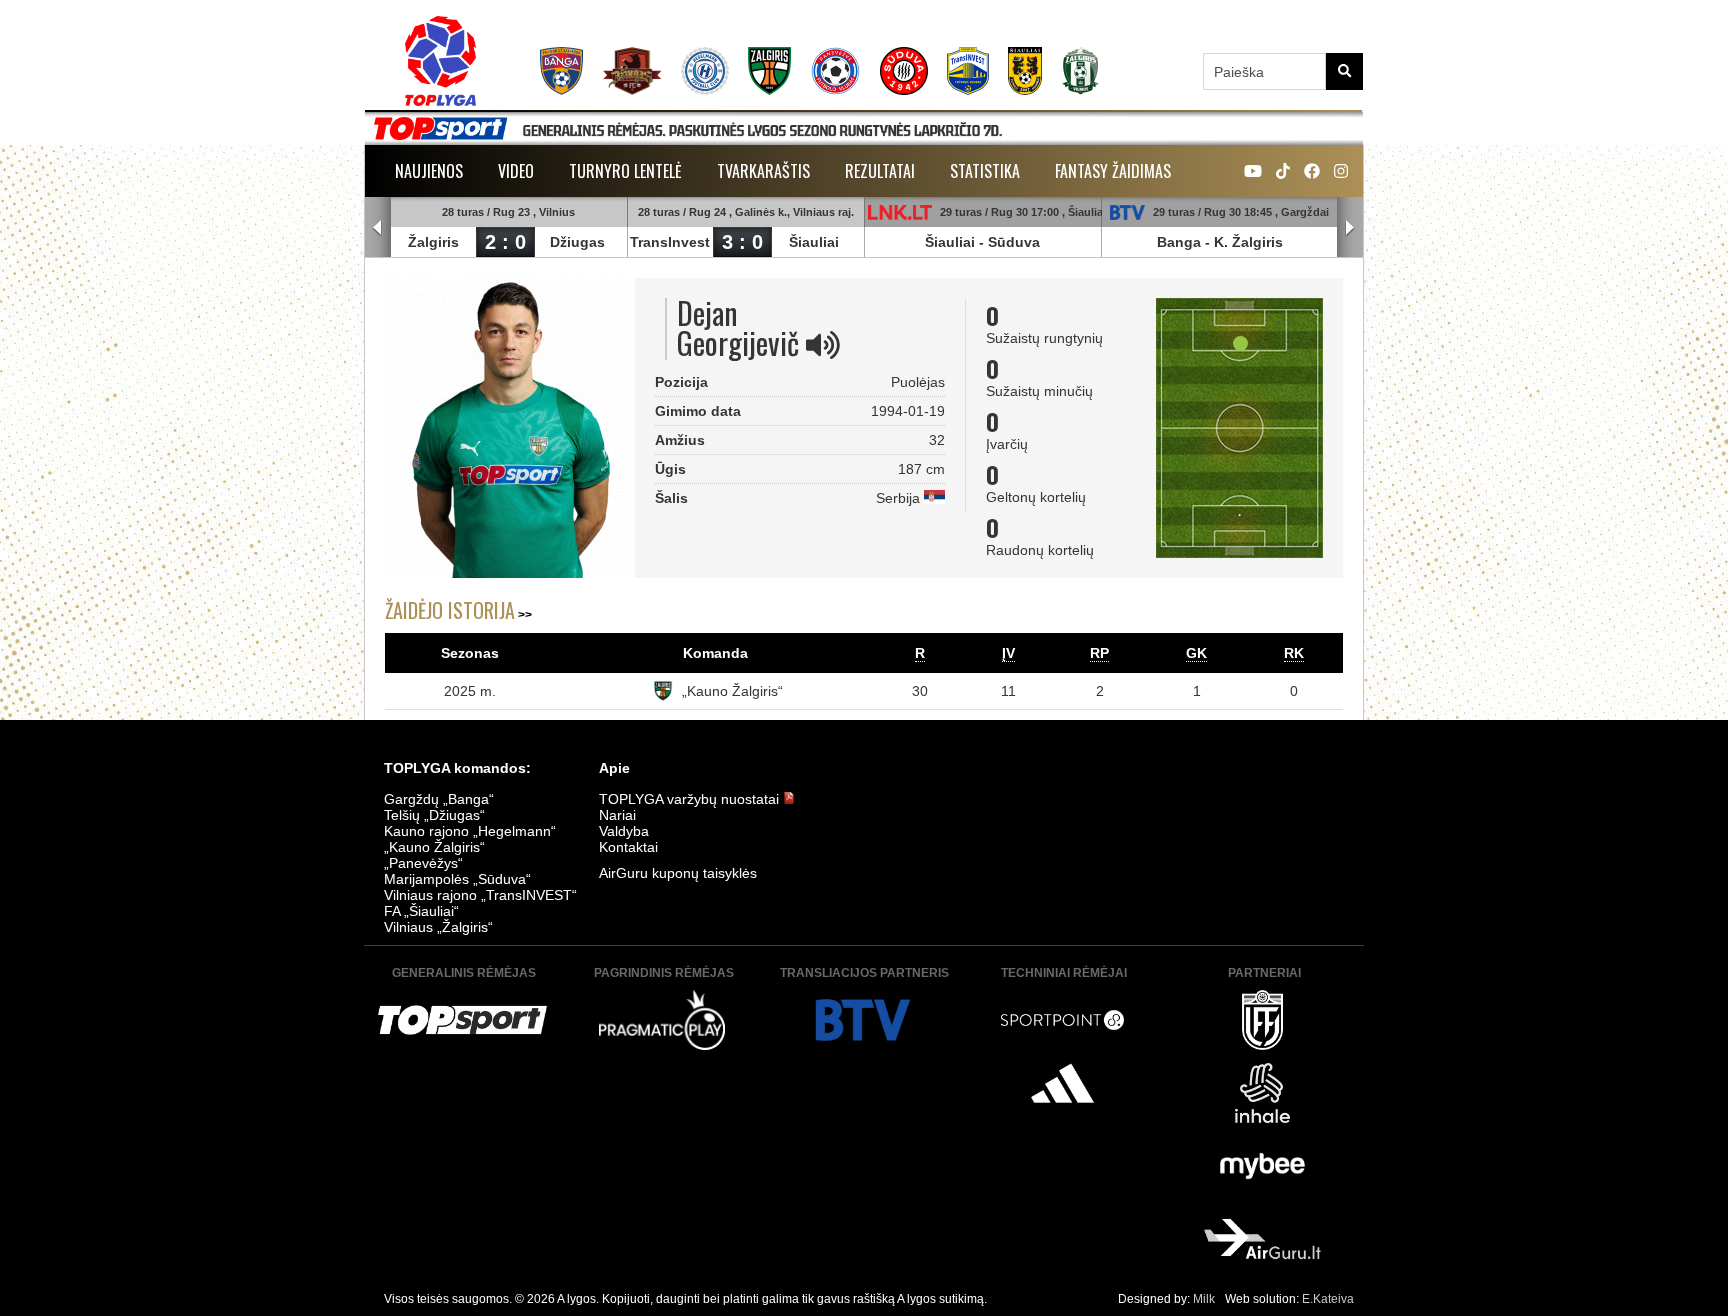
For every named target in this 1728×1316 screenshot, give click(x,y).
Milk (1204, 1299)
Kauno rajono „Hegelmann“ (470, 831)
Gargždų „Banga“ (439, 799)
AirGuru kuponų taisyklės (678, 873)
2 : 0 (505, 242)
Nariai (617, 815)
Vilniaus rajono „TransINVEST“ (480, 895)
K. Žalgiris (1248, 242)
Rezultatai (880, 171)
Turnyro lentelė (625, 171)
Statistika (985, 171)
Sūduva (1014, 242)
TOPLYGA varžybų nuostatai (691, 799)
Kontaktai (628, 847)
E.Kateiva (1328, 1299)
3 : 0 (742, 242)
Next (1350, 228)
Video (516, 171)
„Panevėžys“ (423, 863)
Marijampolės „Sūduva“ (457, 879)
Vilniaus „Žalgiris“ (438, 927)
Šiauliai (814, 242)
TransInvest (670, 242)
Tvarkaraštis (763, 171)
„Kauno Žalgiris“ (732, 691)
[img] (823, 345)
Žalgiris (433, 242)
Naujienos (429, 171)
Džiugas (577, 242)
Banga (1179, 242)
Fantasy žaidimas (1113, 171)
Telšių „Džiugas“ (434, 815)
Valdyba (624, 831)
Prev (378, 228)
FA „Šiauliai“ (421, 911)
